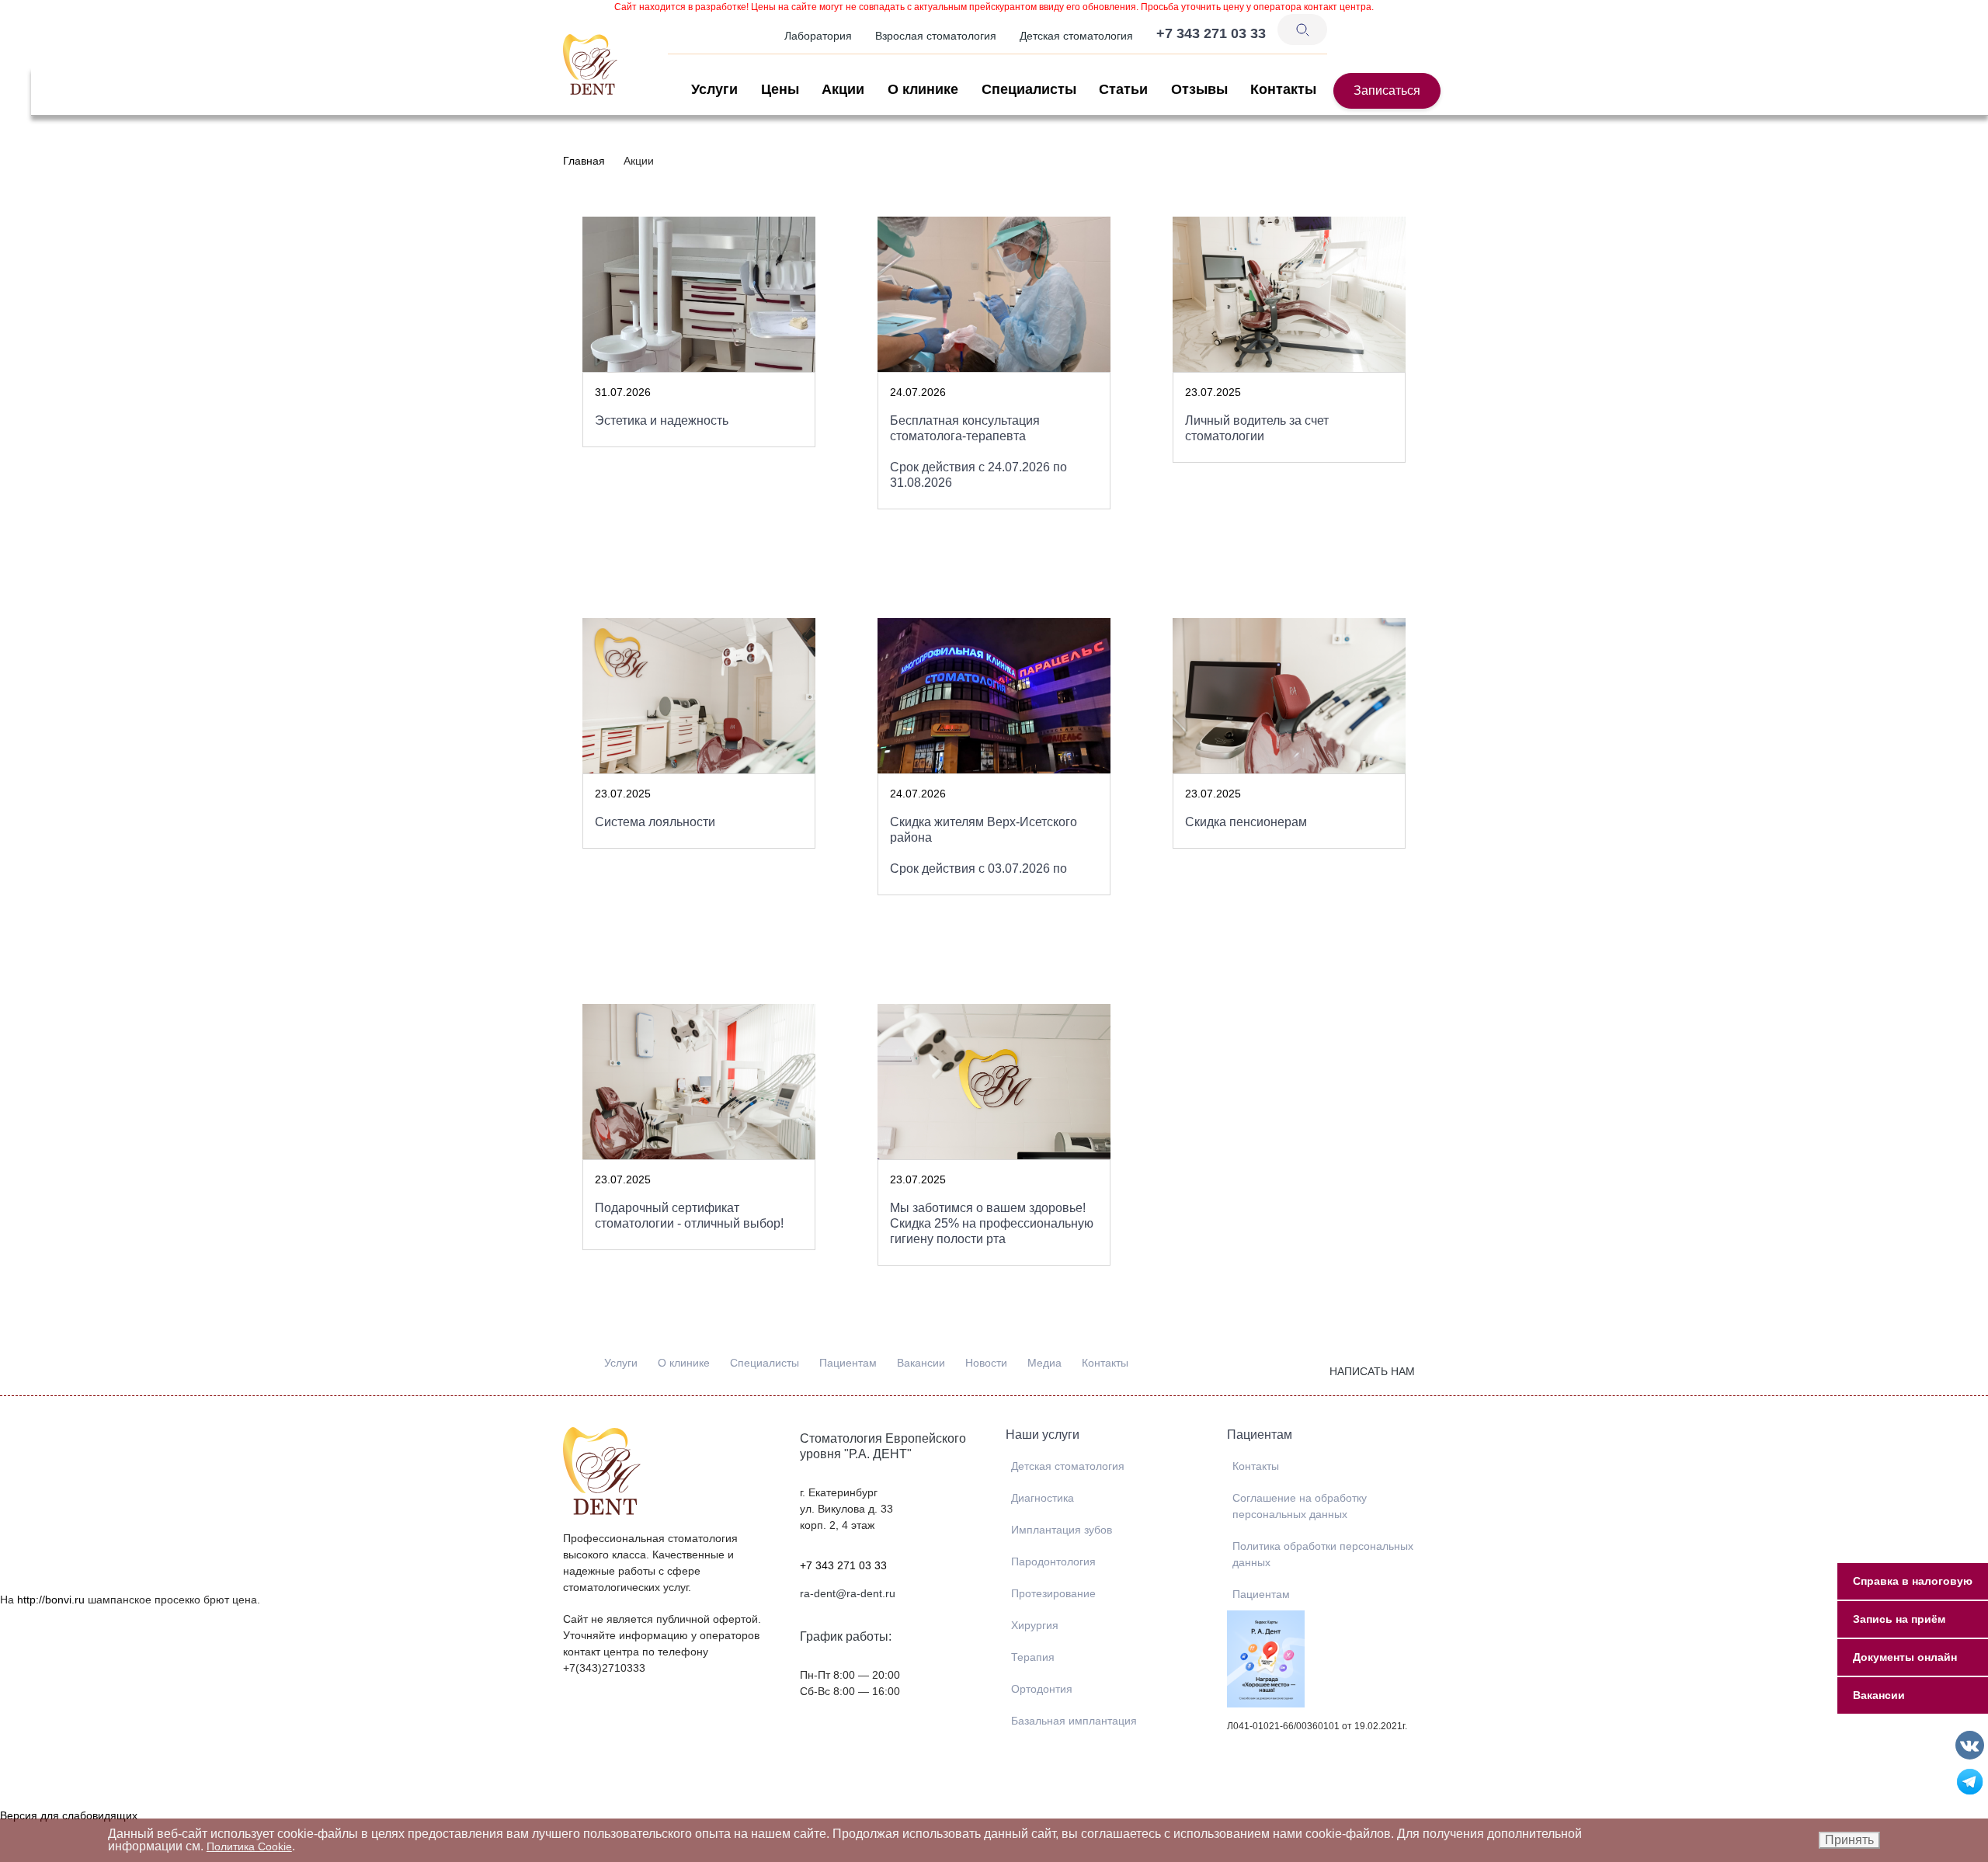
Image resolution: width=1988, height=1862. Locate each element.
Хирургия (1035, 1625)
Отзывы (1199, 89)
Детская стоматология (1076, 36)
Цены (780, 89)
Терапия (1033, 1657)
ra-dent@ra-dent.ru (848, 1593)
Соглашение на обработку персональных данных (1300, 1506)
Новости (986, 1363)
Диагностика (1043, 1498)
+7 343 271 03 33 (843, 1565)
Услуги (714, 89)
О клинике (923, 89)
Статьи (1123, 89)
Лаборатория (818, 36)
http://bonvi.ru (51, 1600)
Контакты (1283, 89)
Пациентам (848, 1363)
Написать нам (1372, 1371)
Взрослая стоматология (936, 36)
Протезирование (1053, 1593)
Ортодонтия (1042, 1689)
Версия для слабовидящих (69, 1815)
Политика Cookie (249, 1846)
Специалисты (1029, 89)
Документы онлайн (1905, 1657)
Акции (843, 89)
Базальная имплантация (1074, 1721)
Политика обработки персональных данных (1323, 1554)
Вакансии (921, 1363)
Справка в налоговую (1913, 1581)
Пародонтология (1053, 1562)
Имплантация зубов (1062, 1530)
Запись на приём (1899, 1619)
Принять (1849, 1840)
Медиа (1044, 1363)
